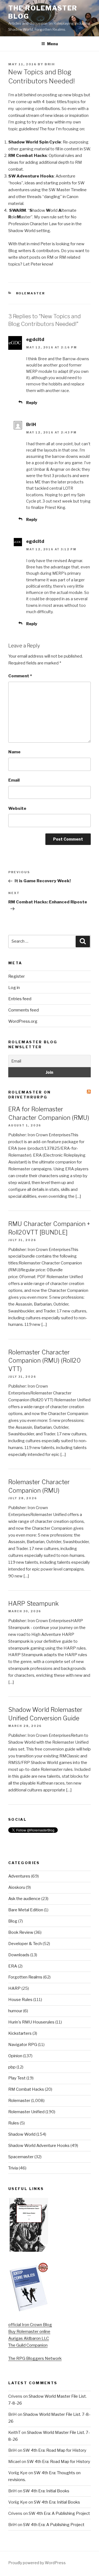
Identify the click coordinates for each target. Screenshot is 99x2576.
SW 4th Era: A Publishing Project (59, 2513)
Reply (32, 403)
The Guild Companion (28, 2345)
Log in (14, 988)
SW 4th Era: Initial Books (46, 2491)
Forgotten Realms (25, 1977)
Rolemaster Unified (26, 2112)
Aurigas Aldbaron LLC (29, 2338)
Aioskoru (17, 1887)
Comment (20, 676)
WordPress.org (23, 1021)
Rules (14, 2123)
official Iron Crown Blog (30, 2325)
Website (17, 808)
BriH (50, 64)
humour (15, 2011)
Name (14, 752)
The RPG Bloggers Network (35, 2358)
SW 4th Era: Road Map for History (55, 2450)
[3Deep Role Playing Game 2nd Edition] (29, 2310)
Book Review (21, 1932)
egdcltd (35, 339)
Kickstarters (20, 2033)
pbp (12, 2067)
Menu (53, 44)
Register (16, 976)
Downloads (19, 1955)
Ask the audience (24, 1899)
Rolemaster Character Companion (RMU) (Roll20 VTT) (45, 1361)
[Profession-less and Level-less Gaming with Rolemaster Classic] (29, 2250)
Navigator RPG (23, 2045)
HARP (14, 1988)
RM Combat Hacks (26, 2089)
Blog (13, 1921)
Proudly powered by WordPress (37, 2563)
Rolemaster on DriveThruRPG (30, 1095)
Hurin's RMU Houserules (31, 2022)
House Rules (20, 2000)
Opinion (15, 2056)
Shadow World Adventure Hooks (39, 2146)
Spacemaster (21, 2157)
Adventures (19, 1876)
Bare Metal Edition (26, 1910)
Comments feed (24, 1010)
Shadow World (22, 2134)
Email (14, 780)
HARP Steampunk (33, 1603)
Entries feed (20, 999)
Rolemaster (31, 293)
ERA (13, 1966)
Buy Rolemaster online (29, 2332)
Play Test (17, 2078)
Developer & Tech (25, 1944)
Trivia (13, 2168)
